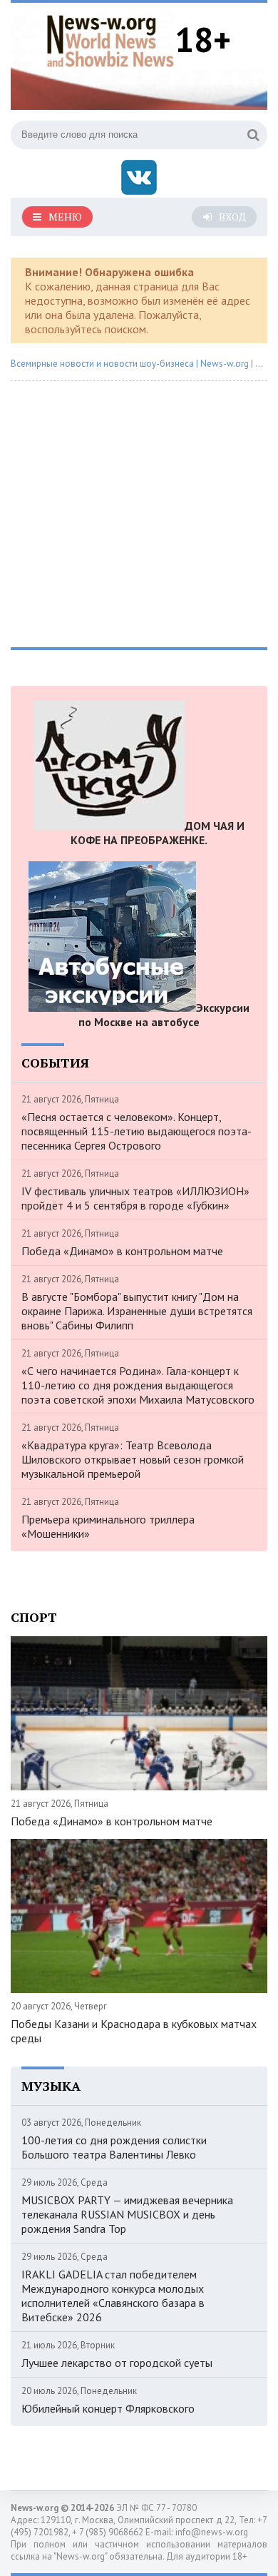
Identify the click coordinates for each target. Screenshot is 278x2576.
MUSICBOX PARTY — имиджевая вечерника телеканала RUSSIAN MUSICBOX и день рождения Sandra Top (127, 2214)
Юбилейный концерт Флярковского (108, 2408)
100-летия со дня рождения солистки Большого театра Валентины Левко (114, 2147)
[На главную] (110, 39)
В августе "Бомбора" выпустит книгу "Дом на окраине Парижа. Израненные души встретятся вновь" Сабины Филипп (137, 1311)
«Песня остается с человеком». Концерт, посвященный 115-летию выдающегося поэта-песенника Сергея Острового (137, 1131)
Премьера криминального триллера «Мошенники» (108, 1526)
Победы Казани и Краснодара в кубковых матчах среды (134, 2031)
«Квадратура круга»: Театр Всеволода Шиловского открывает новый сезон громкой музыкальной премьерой (133, 1459)
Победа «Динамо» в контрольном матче (122, 1251)
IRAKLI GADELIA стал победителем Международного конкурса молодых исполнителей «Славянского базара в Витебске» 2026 (113, 2296)
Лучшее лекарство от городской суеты (117, 2363)
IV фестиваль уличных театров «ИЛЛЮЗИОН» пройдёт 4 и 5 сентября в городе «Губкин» (135, 1198)
